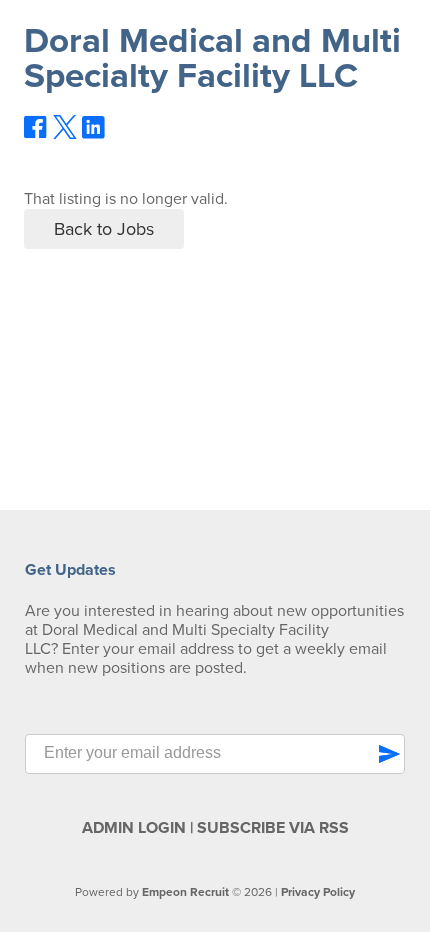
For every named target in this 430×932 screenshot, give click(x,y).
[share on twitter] (65, 134)
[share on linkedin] (94, 135)
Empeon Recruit (185, 892)
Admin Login (134, 828)
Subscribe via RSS (273, 828)
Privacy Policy (318, 892)
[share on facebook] (36, 134)
